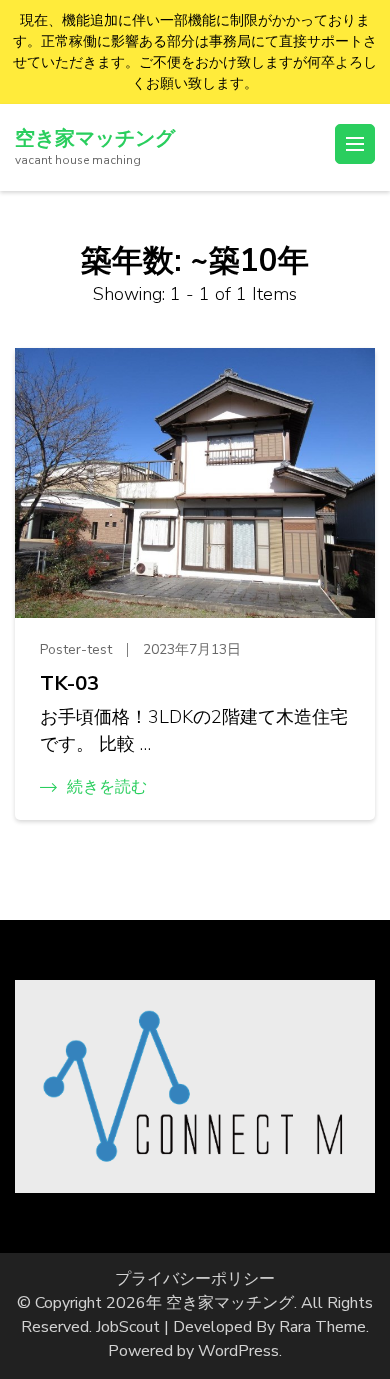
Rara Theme (322, 1327)
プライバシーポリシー (195, 1279)
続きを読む (107, 787)
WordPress (238, 1351)
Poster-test (76, 649)
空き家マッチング (95, 138)
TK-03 (69, 683)
